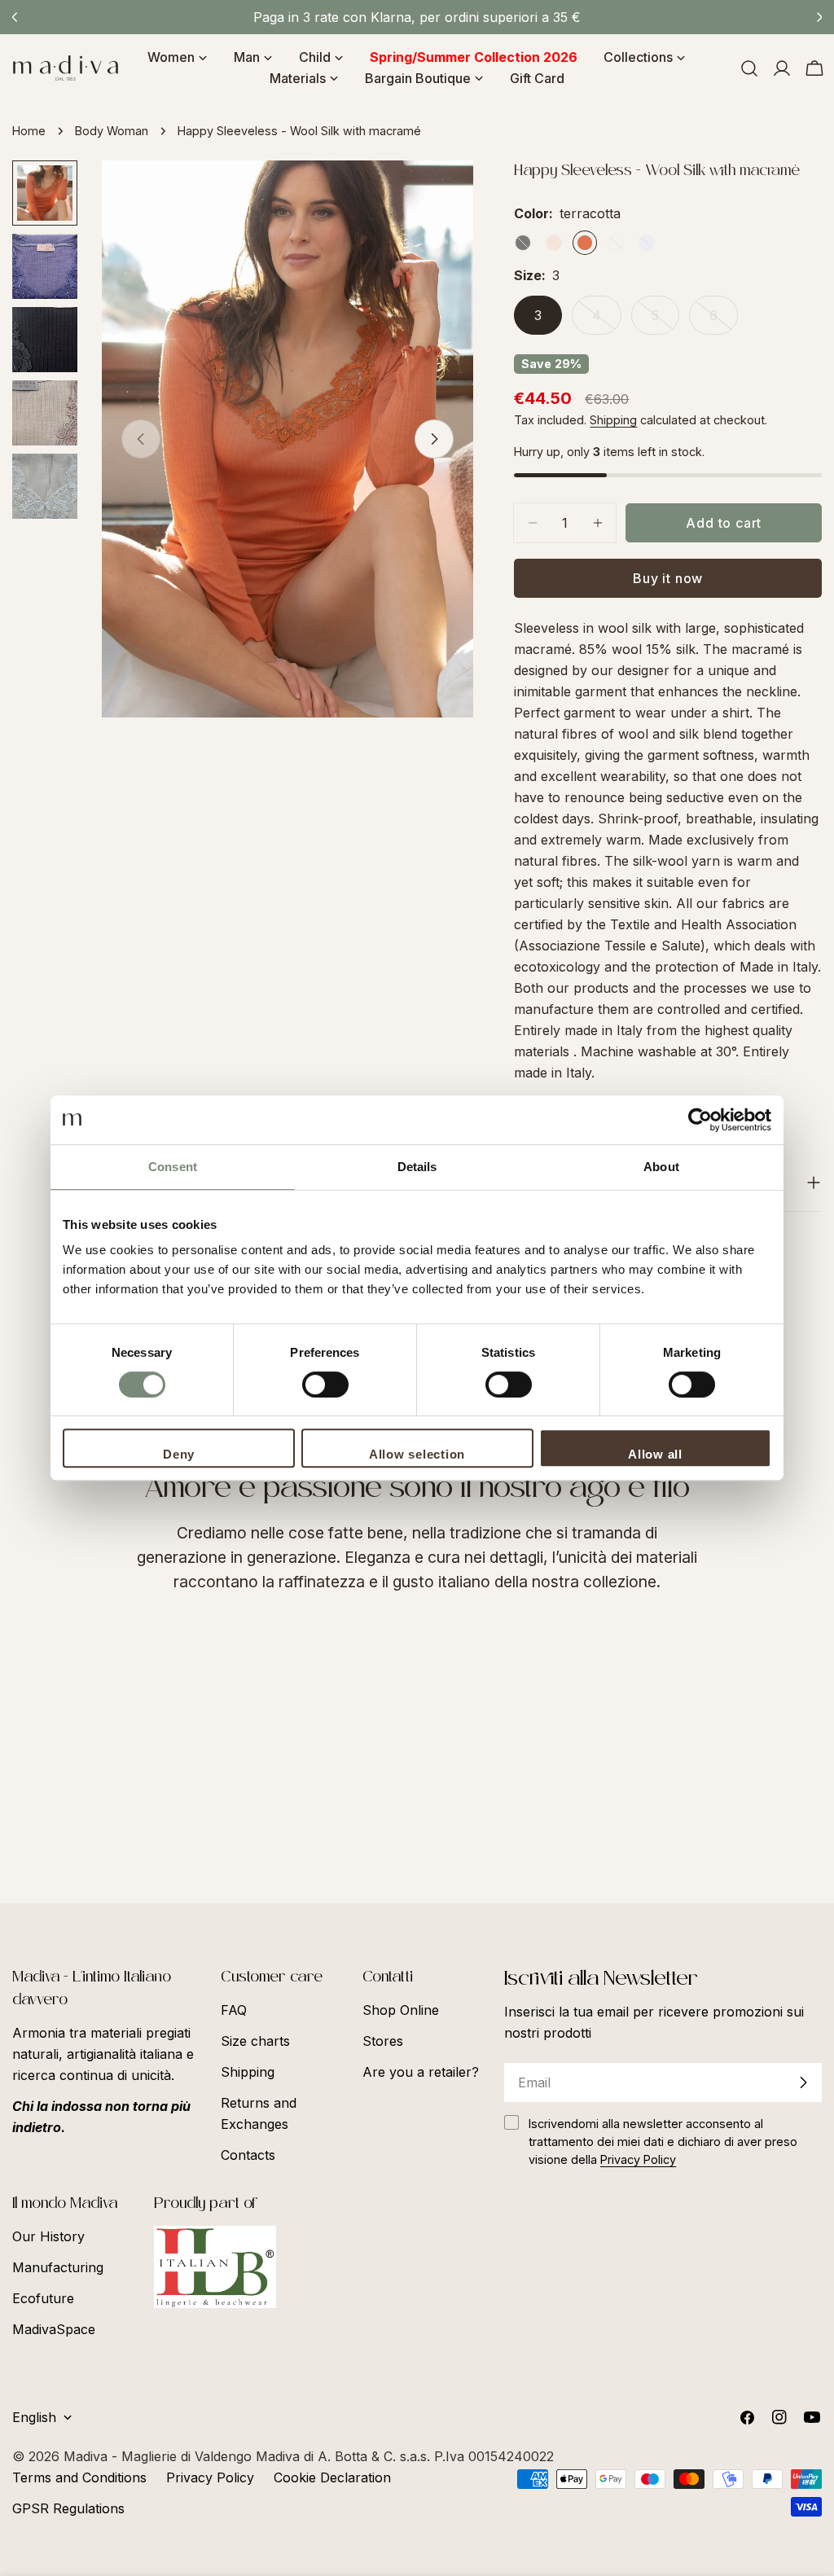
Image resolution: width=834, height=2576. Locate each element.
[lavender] (647, 243)
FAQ (234, 2010)
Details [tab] (417, 1167)
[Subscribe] (803, 2082)
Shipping (613, 420)
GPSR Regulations (68, 2508)
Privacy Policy (210, 2477)
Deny (179, 1454)
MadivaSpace (54, 2329)
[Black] (523, 243)
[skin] (554, 243)
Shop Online (401, 2010)
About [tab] (661, 1167)
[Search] (749, 68)
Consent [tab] (173, 1167)
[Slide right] (434, 439)
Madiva (88, 2456)
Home (29, 131)
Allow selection (417, 1454)
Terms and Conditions (79, 2477)
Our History (48, 2236)
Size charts (255, 2041)
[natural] (616, 243)
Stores (383, 2041)
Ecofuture (43, 2298)
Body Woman (112, 131)
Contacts (248, 2155)
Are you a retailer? (421, 2072)
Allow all (655, 1454)
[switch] (325, 1385)
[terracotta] (585, 243)
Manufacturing (58, 2267)
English (34, 2417)
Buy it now (668, 578)
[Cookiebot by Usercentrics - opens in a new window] (700, 1120)
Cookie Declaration (332, 2477)
